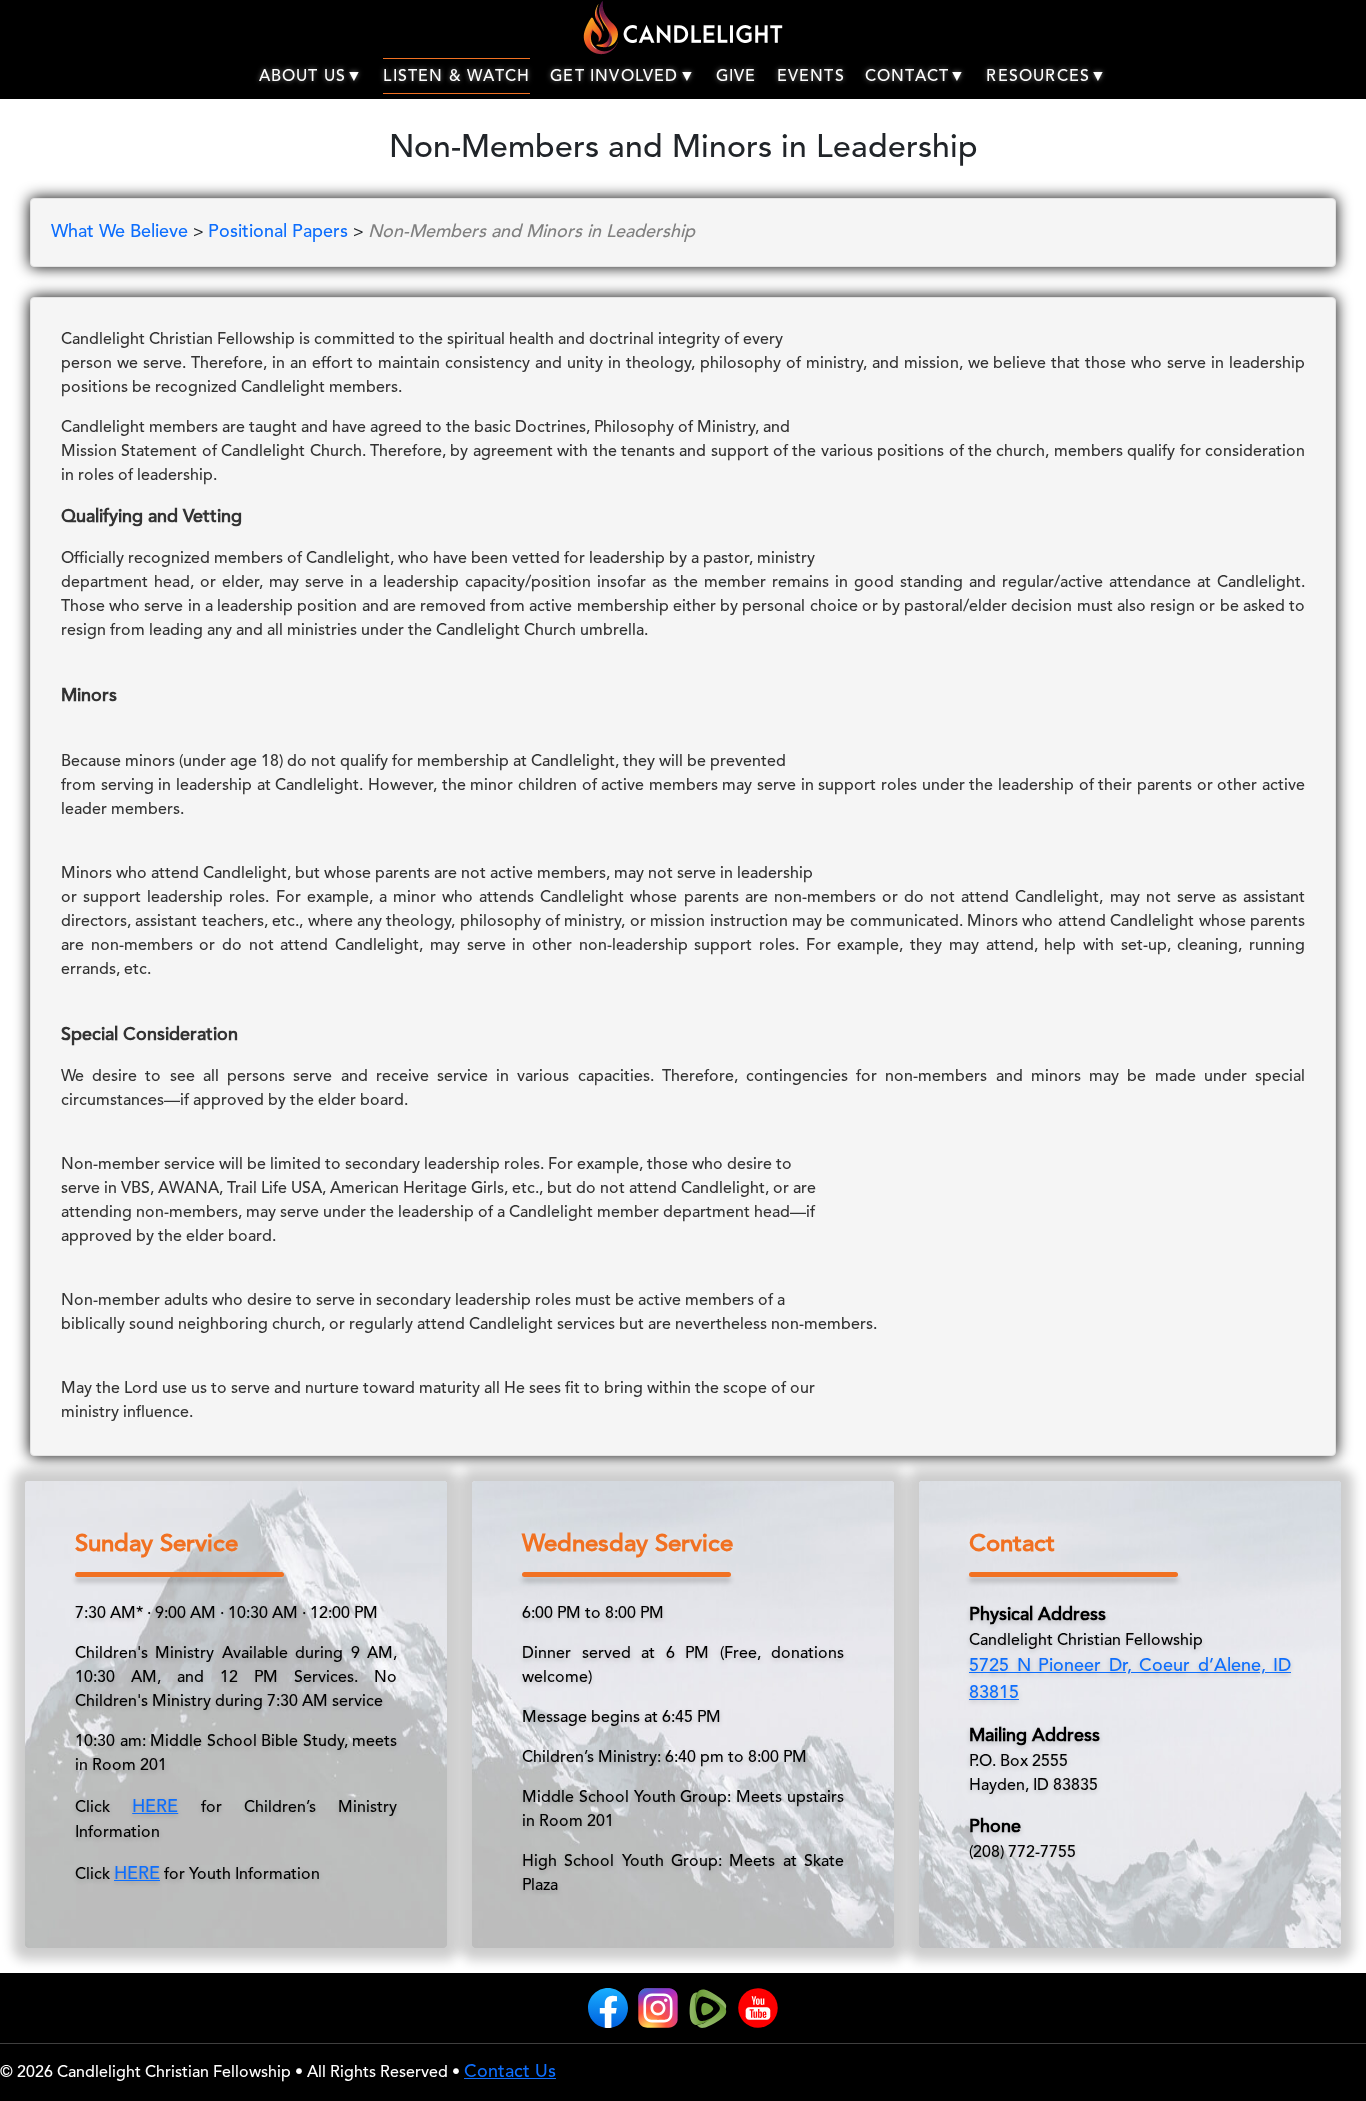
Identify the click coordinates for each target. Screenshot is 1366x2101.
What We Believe (122, 232)
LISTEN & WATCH (456, 77)
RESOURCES (1038, 77)
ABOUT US (303, 77)
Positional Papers (280, 232)
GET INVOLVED (614, 77)
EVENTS (811, 77)
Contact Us (510, 2072)
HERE (155, 1807)
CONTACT (907, 77)
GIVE (736, 77)
